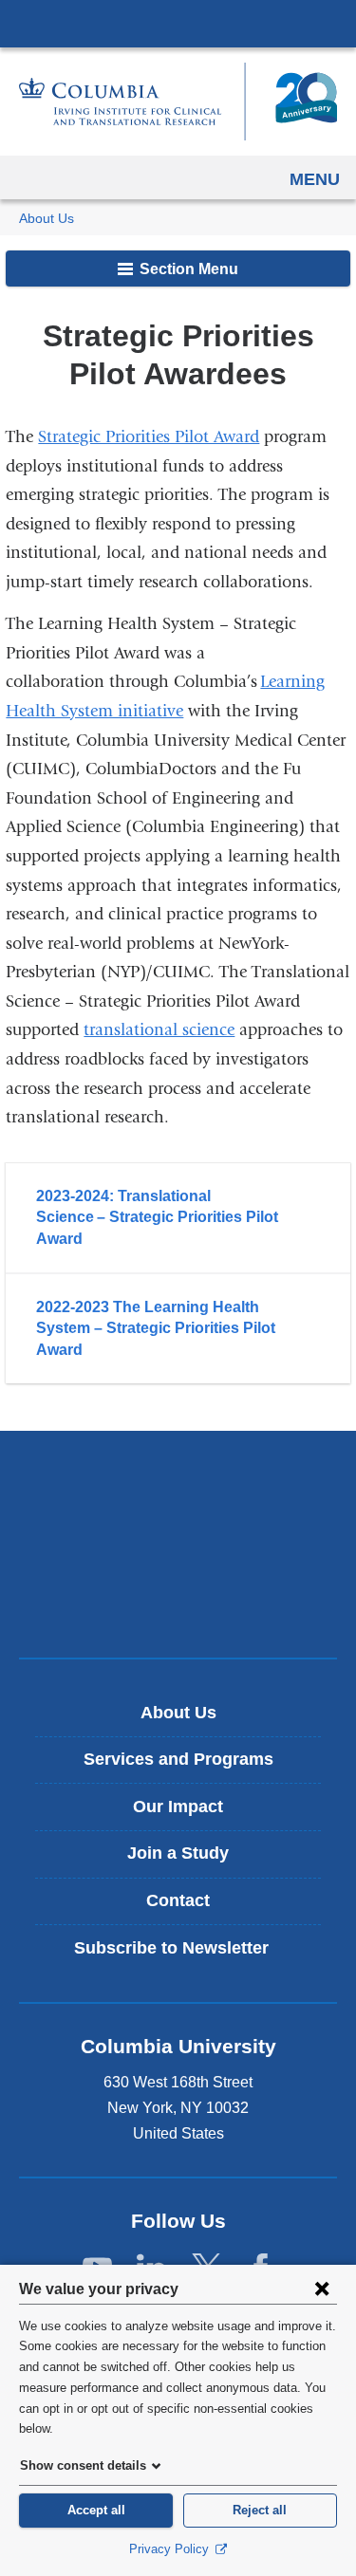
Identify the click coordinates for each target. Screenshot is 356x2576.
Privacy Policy (171, 2549)
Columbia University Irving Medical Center (178, 23)
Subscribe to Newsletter (185, 1955)
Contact (178, 1900)
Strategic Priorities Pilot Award (149, 437)
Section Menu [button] (187, 269)
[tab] (178, 1218)
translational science (159, 1030)
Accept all (96, 2510)
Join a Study (178, 1853)
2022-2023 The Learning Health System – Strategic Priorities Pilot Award (156, 1328)
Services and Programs (178, 1759)
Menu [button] (315, 179)
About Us (47, 219)
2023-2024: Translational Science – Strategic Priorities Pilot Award (157, 1217)
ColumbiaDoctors (178, 1603)
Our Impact (178, 1807)
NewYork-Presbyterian (178, 1544)
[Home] (178, 102)
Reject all (260, 2510)
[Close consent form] (322, 2289)
